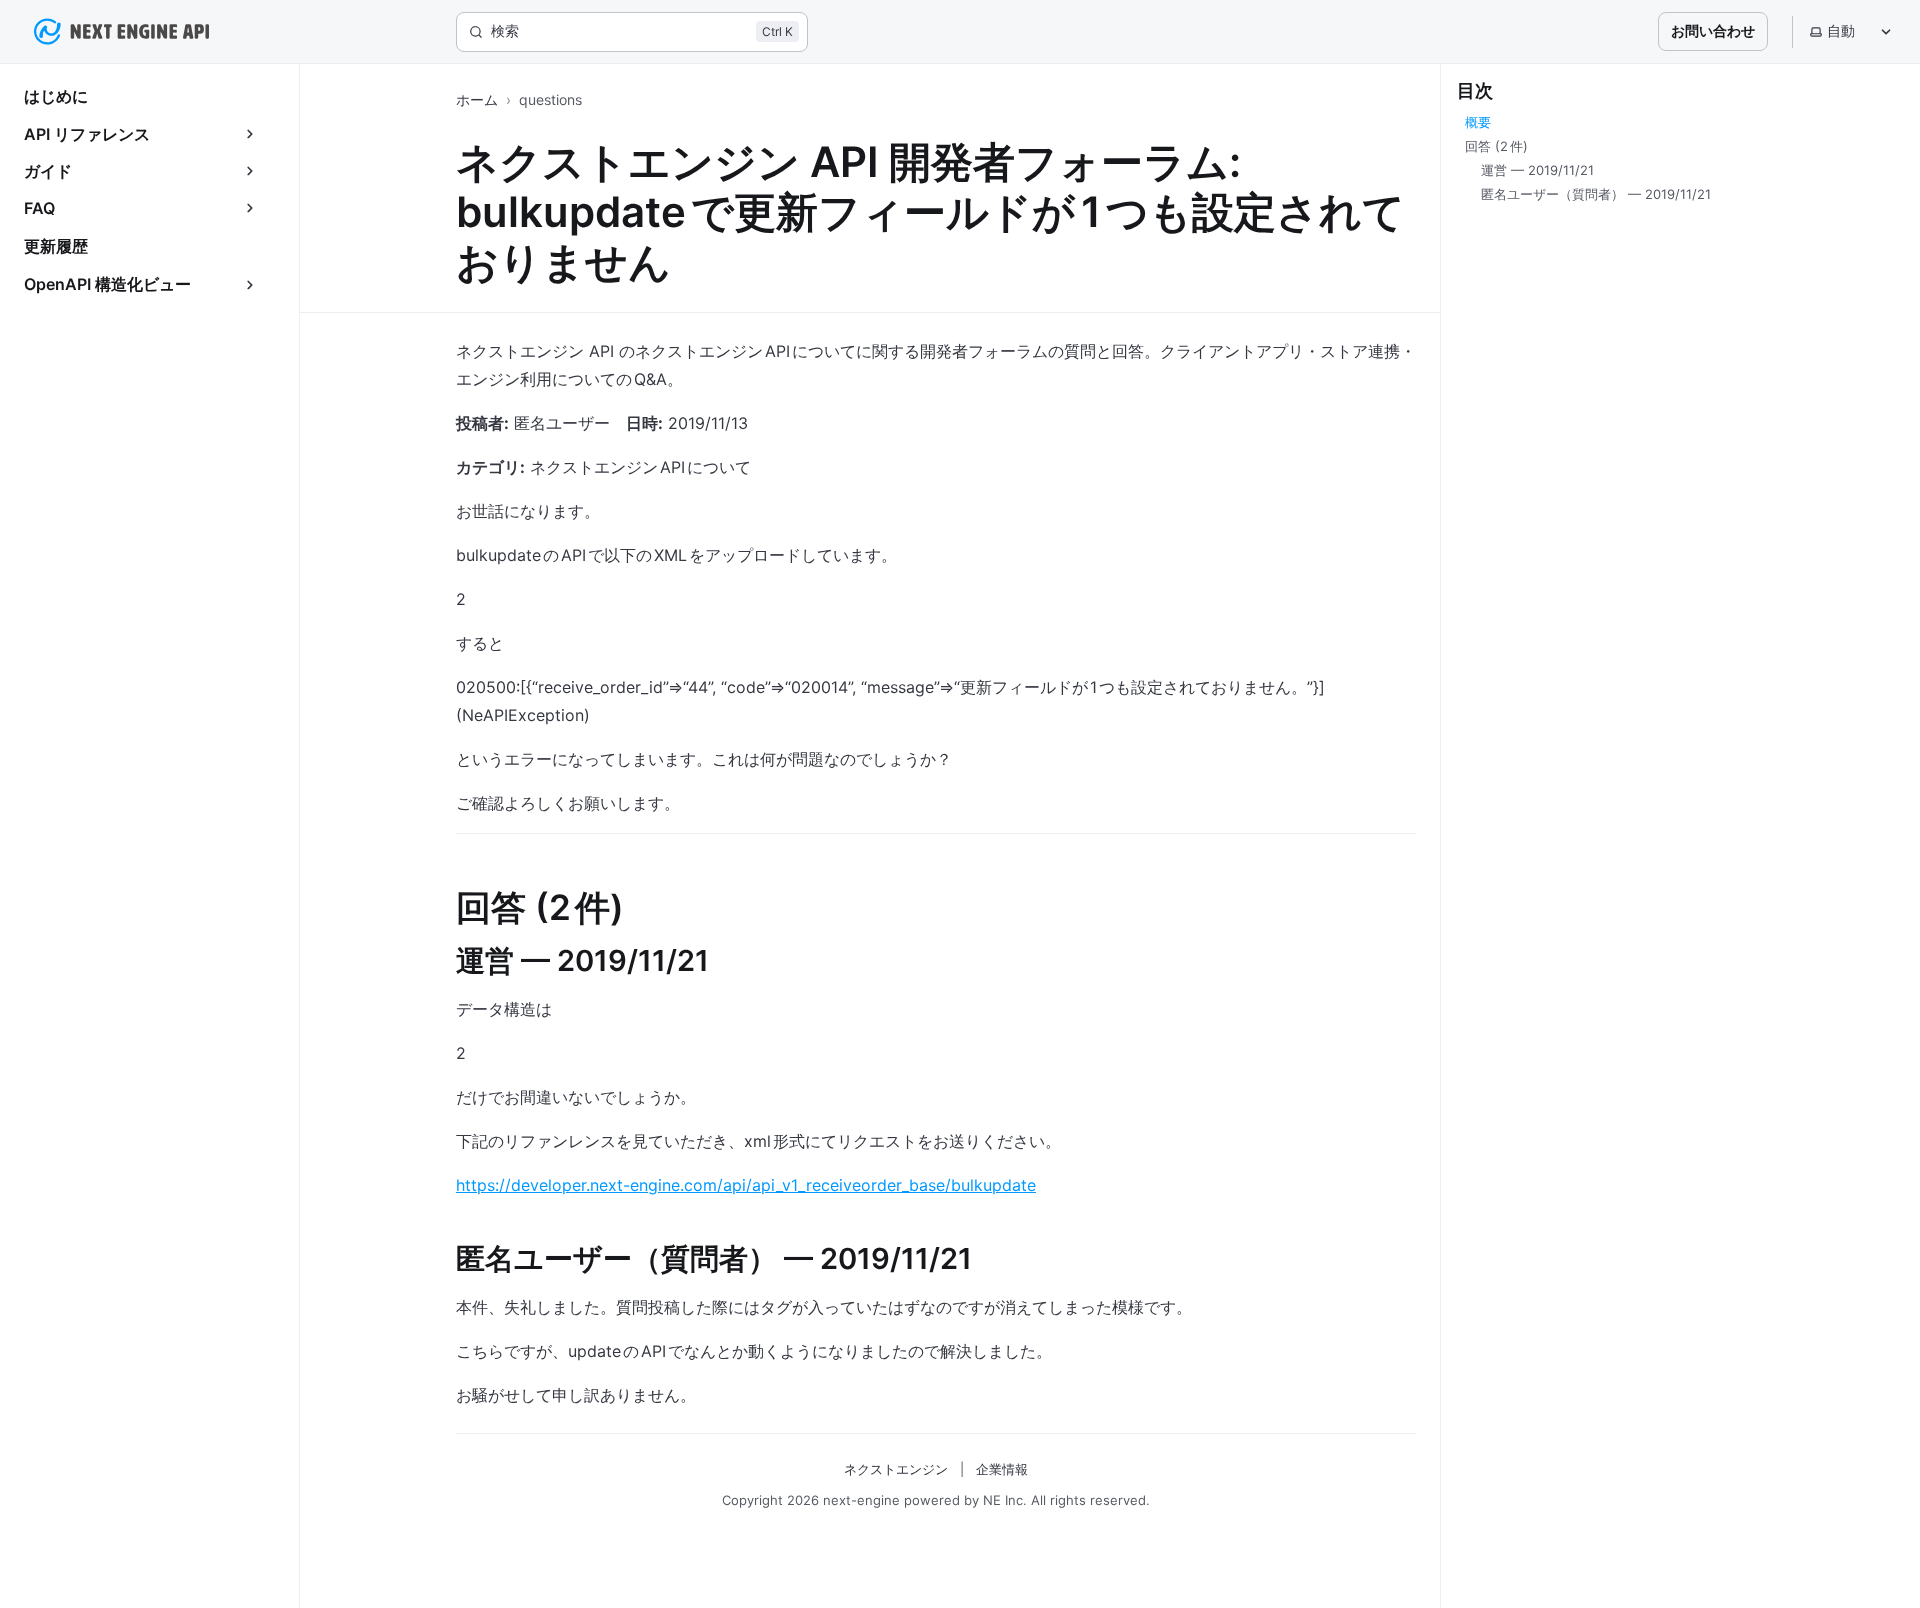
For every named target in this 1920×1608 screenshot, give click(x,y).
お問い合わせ (1713, 30)
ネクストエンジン (896, 1469)
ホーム (477, 99)
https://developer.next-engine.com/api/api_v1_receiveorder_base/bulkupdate (746, 1185)
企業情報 (1002, 1469)
